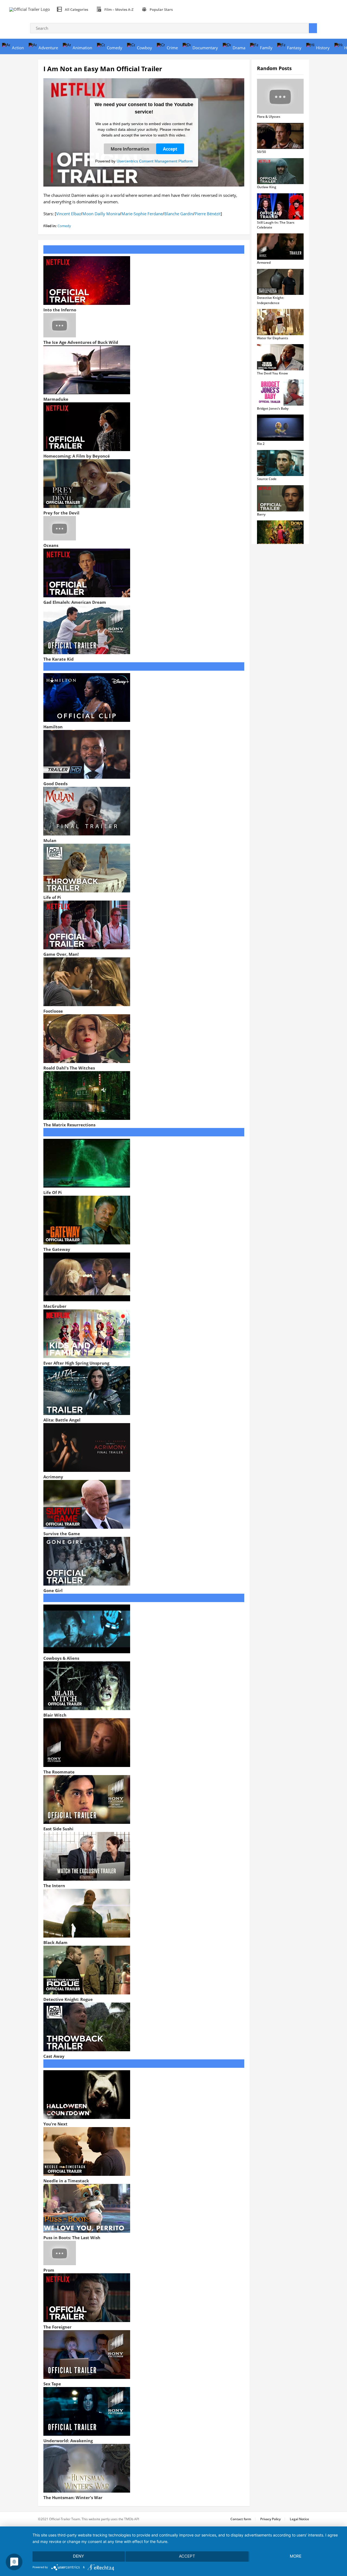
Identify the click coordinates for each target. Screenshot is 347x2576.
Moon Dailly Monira (101, 214)
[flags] (183, 9)
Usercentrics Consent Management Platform (155, 161)
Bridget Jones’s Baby (273, 408)
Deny (78, 2556)
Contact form (241, 2519)
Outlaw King (267, 187)
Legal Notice (299, 2519)
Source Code (267, 479)
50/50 (261, 152)
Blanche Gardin (179, 214)
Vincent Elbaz (68, 214)
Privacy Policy (270, 2519)
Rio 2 (261, 444)
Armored (264, 263)
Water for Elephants (273, 338)
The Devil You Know (272, 373)
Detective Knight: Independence (271, 300)
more (296, 2556)
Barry (261, 514)
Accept (170, 149)
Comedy (64, 226)
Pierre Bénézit (208, 214)
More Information (130, 149)
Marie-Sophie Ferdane (142, 214)
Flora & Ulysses (269, 117)
